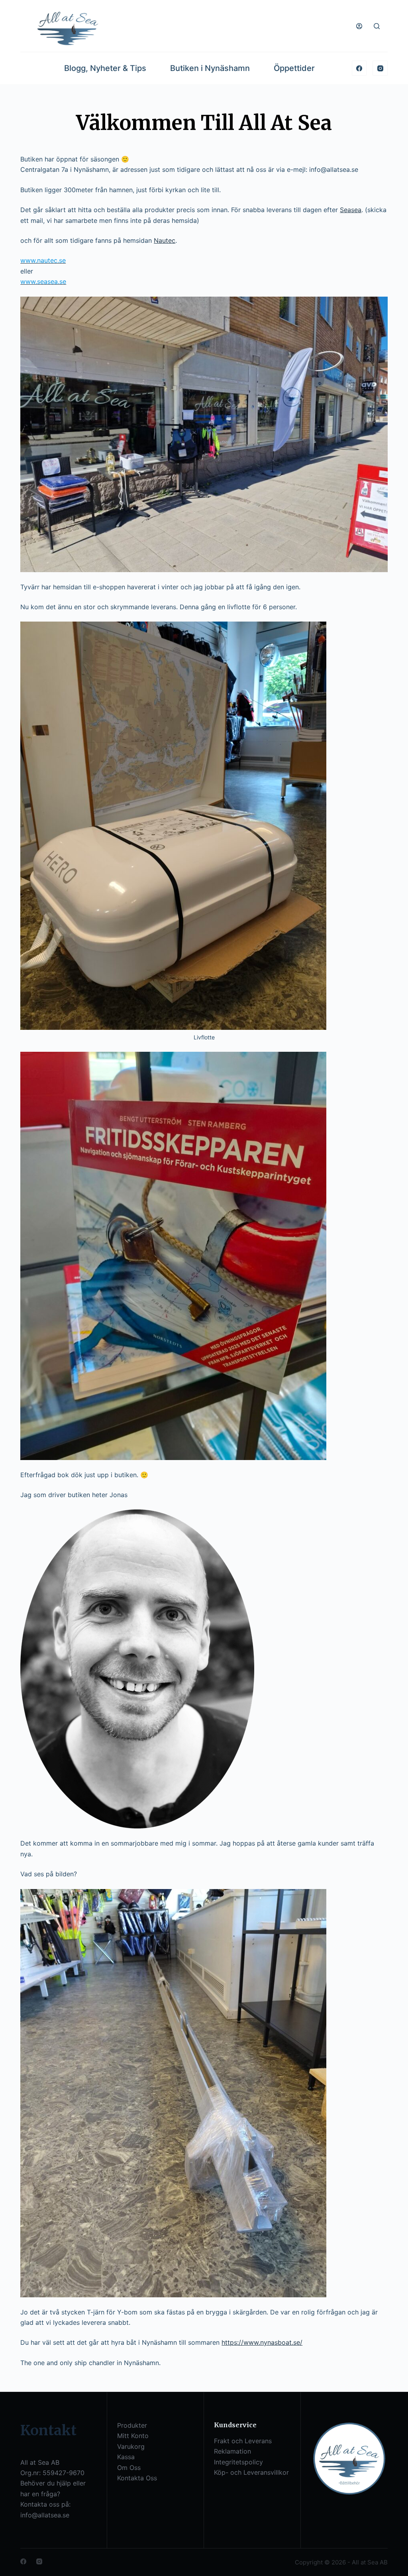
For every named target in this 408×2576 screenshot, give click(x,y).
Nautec (165, 240)
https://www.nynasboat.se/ (262, 2342)
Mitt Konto (133, 2436)
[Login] (359, 26)
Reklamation (232, 2451)
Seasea (351, 210)
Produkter (132, 2425)
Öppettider (294, 68)
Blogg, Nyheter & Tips (105, 68)
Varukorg (131, 2446)
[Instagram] (380, 68)
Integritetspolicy (238, 2462)
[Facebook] (359, 68)
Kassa (126, 2457)
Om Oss (129, 2468)
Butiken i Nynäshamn (210, 68)
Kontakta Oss (137, 2478)
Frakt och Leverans (243, 2441)
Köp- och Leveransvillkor (251, 2472)
